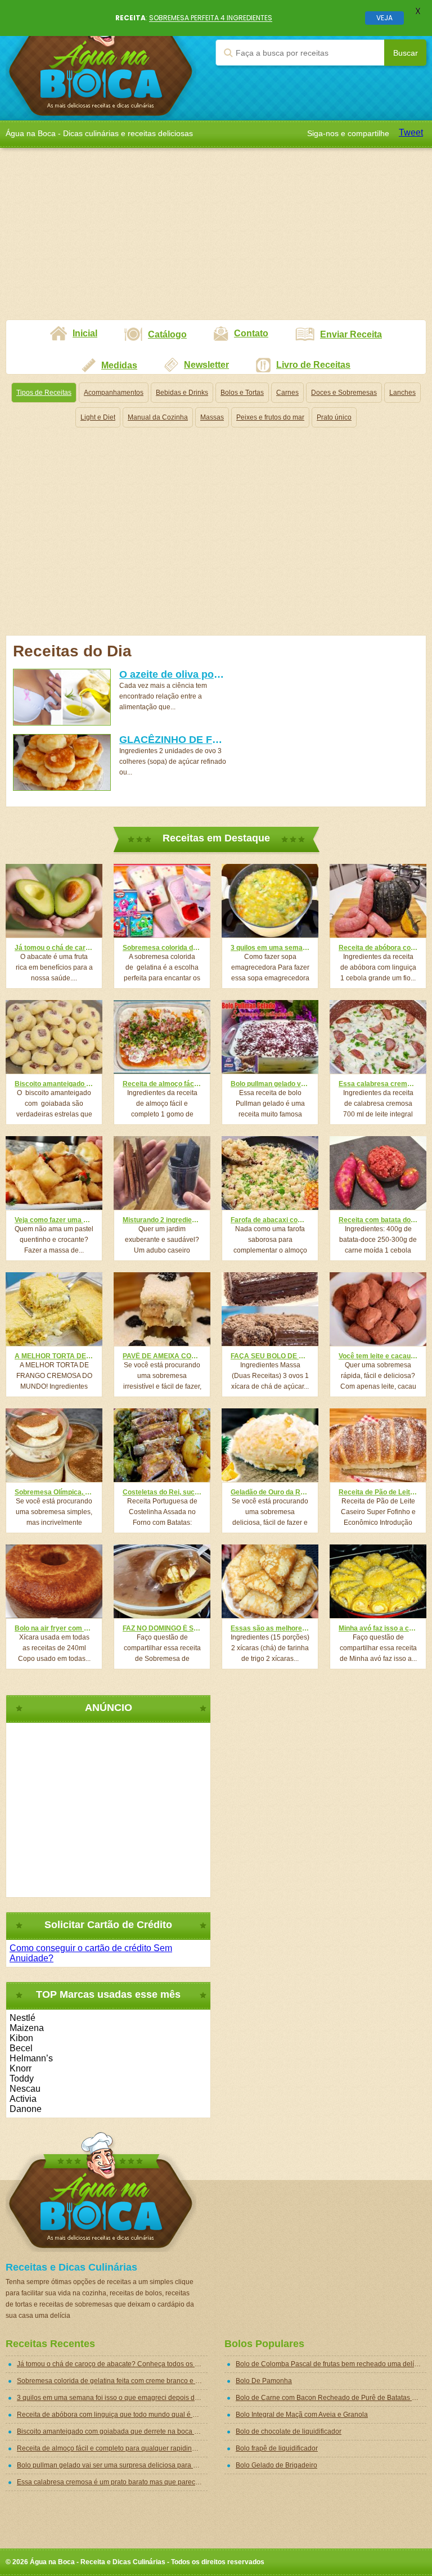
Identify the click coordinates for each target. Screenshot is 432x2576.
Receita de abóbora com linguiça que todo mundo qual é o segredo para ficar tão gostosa (378, 948)
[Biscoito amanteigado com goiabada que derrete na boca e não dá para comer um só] (54, 1037)
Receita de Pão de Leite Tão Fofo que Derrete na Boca (378, 1492)
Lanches (402, 393)
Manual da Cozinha (158, 417)
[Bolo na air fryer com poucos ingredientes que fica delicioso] (54, 1581)
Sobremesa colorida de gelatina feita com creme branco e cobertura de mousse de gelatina (162, 948)
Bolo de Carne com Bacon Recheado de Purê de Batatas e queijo (331, 2398)
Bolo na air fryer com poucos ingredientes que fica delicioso (54, 1628)
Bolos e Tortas (242, 393)
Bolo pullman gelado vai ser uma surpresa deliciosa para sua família (270, 1084)
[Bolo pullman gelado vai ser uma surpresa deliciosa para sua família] (270, 1037)
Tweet (411, 132)
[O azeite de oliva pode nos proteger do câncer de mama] (62, 697)
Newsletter (206, 365)
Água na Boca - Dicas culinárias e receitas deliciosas (101, 60)
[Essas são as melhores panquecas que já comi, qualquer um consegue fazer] (270, 1581)
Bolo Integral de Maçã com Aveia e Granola (302, 2415)
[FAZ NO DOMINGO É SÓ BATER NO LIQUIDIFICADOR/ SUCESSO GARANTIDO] (162, 1581)
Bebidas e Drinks (182, 393)
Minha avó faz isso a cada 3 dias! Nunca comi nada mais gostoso (378, 1628)
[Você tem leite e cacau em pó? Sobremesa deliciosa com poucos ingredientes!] (378, 1309)
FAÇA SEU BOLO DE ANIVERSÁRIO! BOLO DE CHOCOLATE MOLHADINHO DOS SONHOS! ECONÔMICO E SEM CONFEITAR (270, 1356)
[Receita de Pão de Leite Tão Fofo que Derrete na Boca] (378, 1445)
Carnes (287, 393)
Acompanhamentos (114, 393)
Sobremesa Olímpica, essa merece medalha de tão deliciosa (54, 1492)
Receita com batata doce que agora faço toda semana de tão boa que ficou (378, 1220)
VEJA (384, 18)
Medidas (119, 365)
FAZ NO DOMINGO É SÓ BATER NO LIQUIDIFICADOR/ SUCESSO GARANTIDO (162, 1628)
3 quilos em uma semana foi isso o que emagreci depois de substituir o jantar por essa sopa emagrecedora (270, 948)
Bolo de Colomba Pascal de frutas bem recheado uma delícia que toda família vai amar (331, 2364)
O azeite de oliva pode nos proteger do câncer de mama (173, 674)
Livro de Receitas (313, 365)
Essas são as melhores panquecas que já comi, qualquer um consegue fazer (270, 1628)
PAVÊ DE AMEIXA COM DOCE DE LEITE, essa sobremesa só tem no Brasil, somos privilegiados (162, 1356)
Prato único (334, 417)
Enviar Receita (351, 334)
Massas (212, 417)
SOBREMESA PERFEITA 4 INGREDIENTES (211, 18)
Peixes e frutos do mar (270, 417)
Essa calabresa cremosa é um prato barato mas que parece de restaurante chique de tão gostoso (378, 1084)
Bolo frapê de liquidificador (277, 2448)
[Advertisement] (216, 241)
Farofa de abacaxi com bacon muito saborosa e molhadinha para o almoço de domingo (270, 1220)
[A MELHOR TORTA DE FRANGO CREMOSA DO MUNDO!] (54, 1309)
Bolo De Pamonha (264, 2381)
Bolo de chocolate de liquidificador (289, 2431)
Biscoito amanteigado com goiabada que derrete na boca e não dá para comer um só (54, 1084)
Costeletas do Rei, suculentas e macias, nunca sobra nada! (162, 1492)
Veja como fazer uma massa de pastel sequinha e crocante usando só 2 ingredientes (54, 1220)
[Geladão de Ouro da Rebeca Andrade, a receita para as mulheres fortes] (270, 1445)
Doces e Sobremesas (344, 393)
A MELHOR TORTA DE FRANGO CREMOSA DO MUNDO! (54, 1356)
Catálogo (167, 334)
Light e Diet (98, 417)
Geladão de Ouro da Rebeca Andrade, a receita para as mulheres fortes (270, 1492)
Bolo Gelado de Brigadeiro (276, 2465)
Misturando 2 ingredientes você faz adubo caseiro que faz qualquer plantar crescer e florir (162, 1220)
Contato (251, 333)
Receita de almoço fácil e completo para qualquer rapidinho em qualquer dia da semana (162, 1084)
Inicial (85, 333)
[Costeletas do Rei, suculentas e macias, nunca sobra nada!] (162, 1445)
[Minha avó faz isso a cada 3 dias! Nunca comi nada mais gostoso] (378, 1581)
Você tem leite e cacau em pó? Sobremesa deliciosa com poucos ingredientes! (378, 1356)
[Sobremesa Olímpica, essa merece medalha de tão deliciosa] (54, 1445)
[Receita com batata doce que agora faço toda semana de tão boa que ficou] (378, 1173)
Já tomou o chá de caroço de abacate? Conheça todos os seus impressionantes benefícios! (54, 948)
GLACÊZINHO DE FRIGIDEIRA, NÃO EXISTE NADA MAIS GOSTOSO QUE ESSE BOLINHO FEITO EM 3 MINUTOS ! (173, 740)
